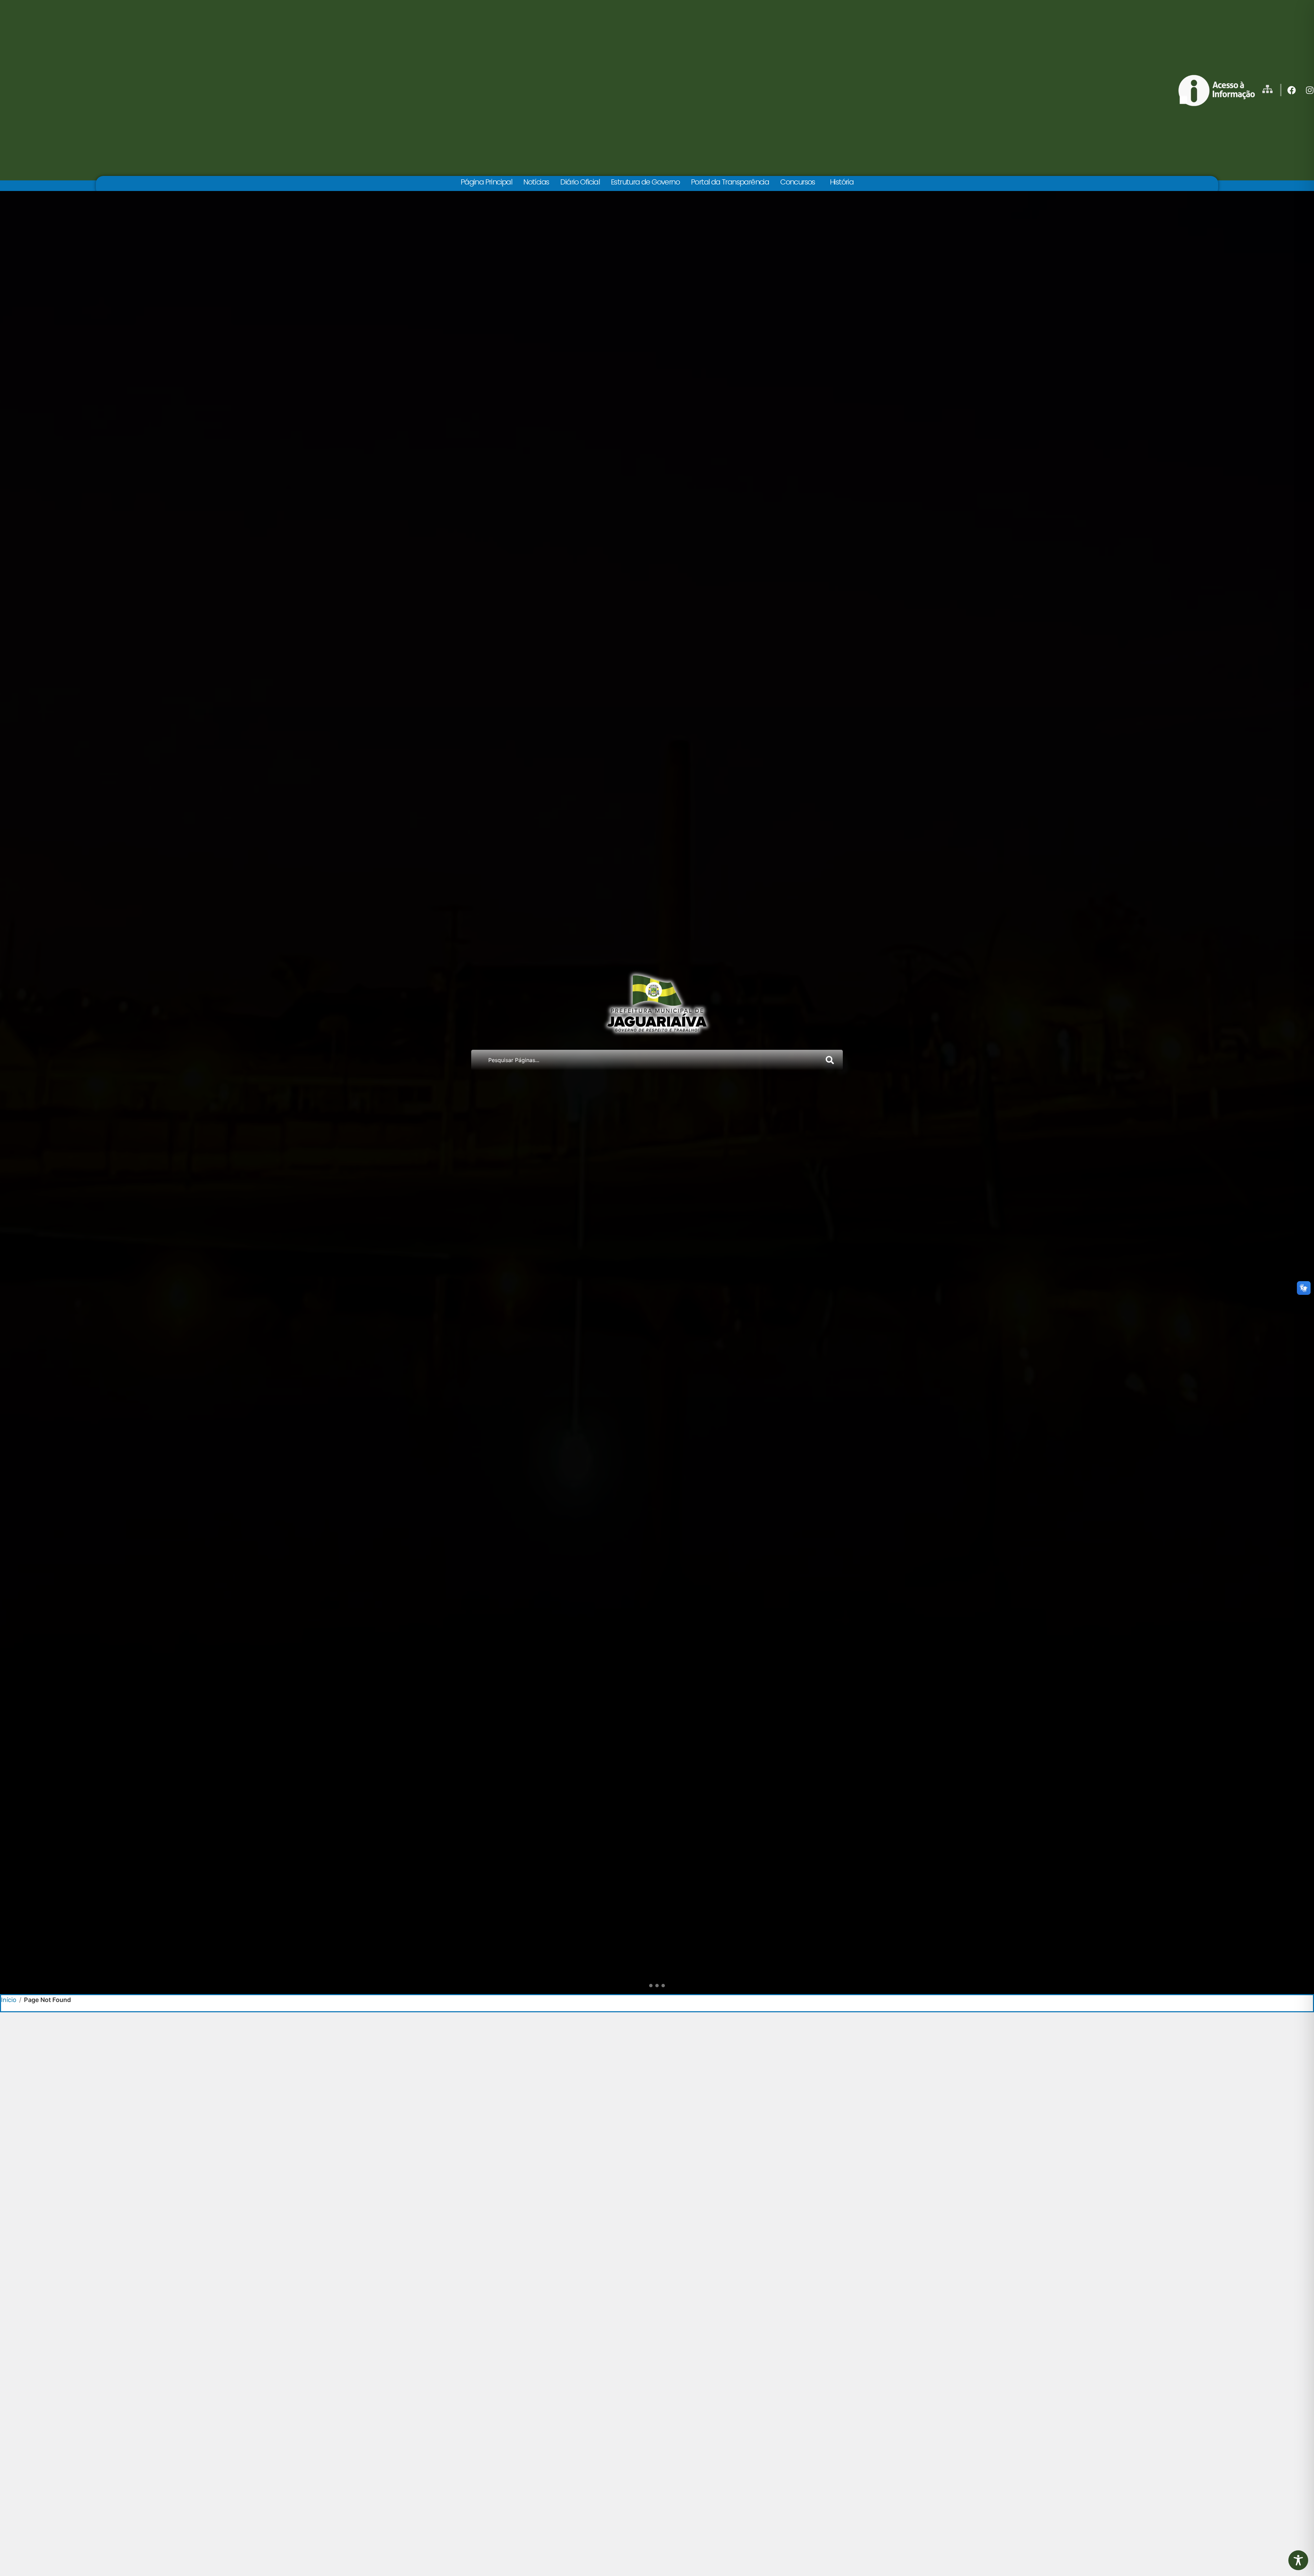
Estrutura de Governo (645, 182)
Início (9, 2000)
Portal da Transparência (730, 182)
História (842, 182)
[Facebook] (1292, 90)
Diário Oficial (580, 182)
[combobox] (645, 1060)
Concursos (798, 182)
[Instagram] (1310, 90)
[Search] (831, 1060)
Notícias (536, 182)
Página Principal (486, 182)
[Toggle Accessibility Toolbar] (1298, 2560)
